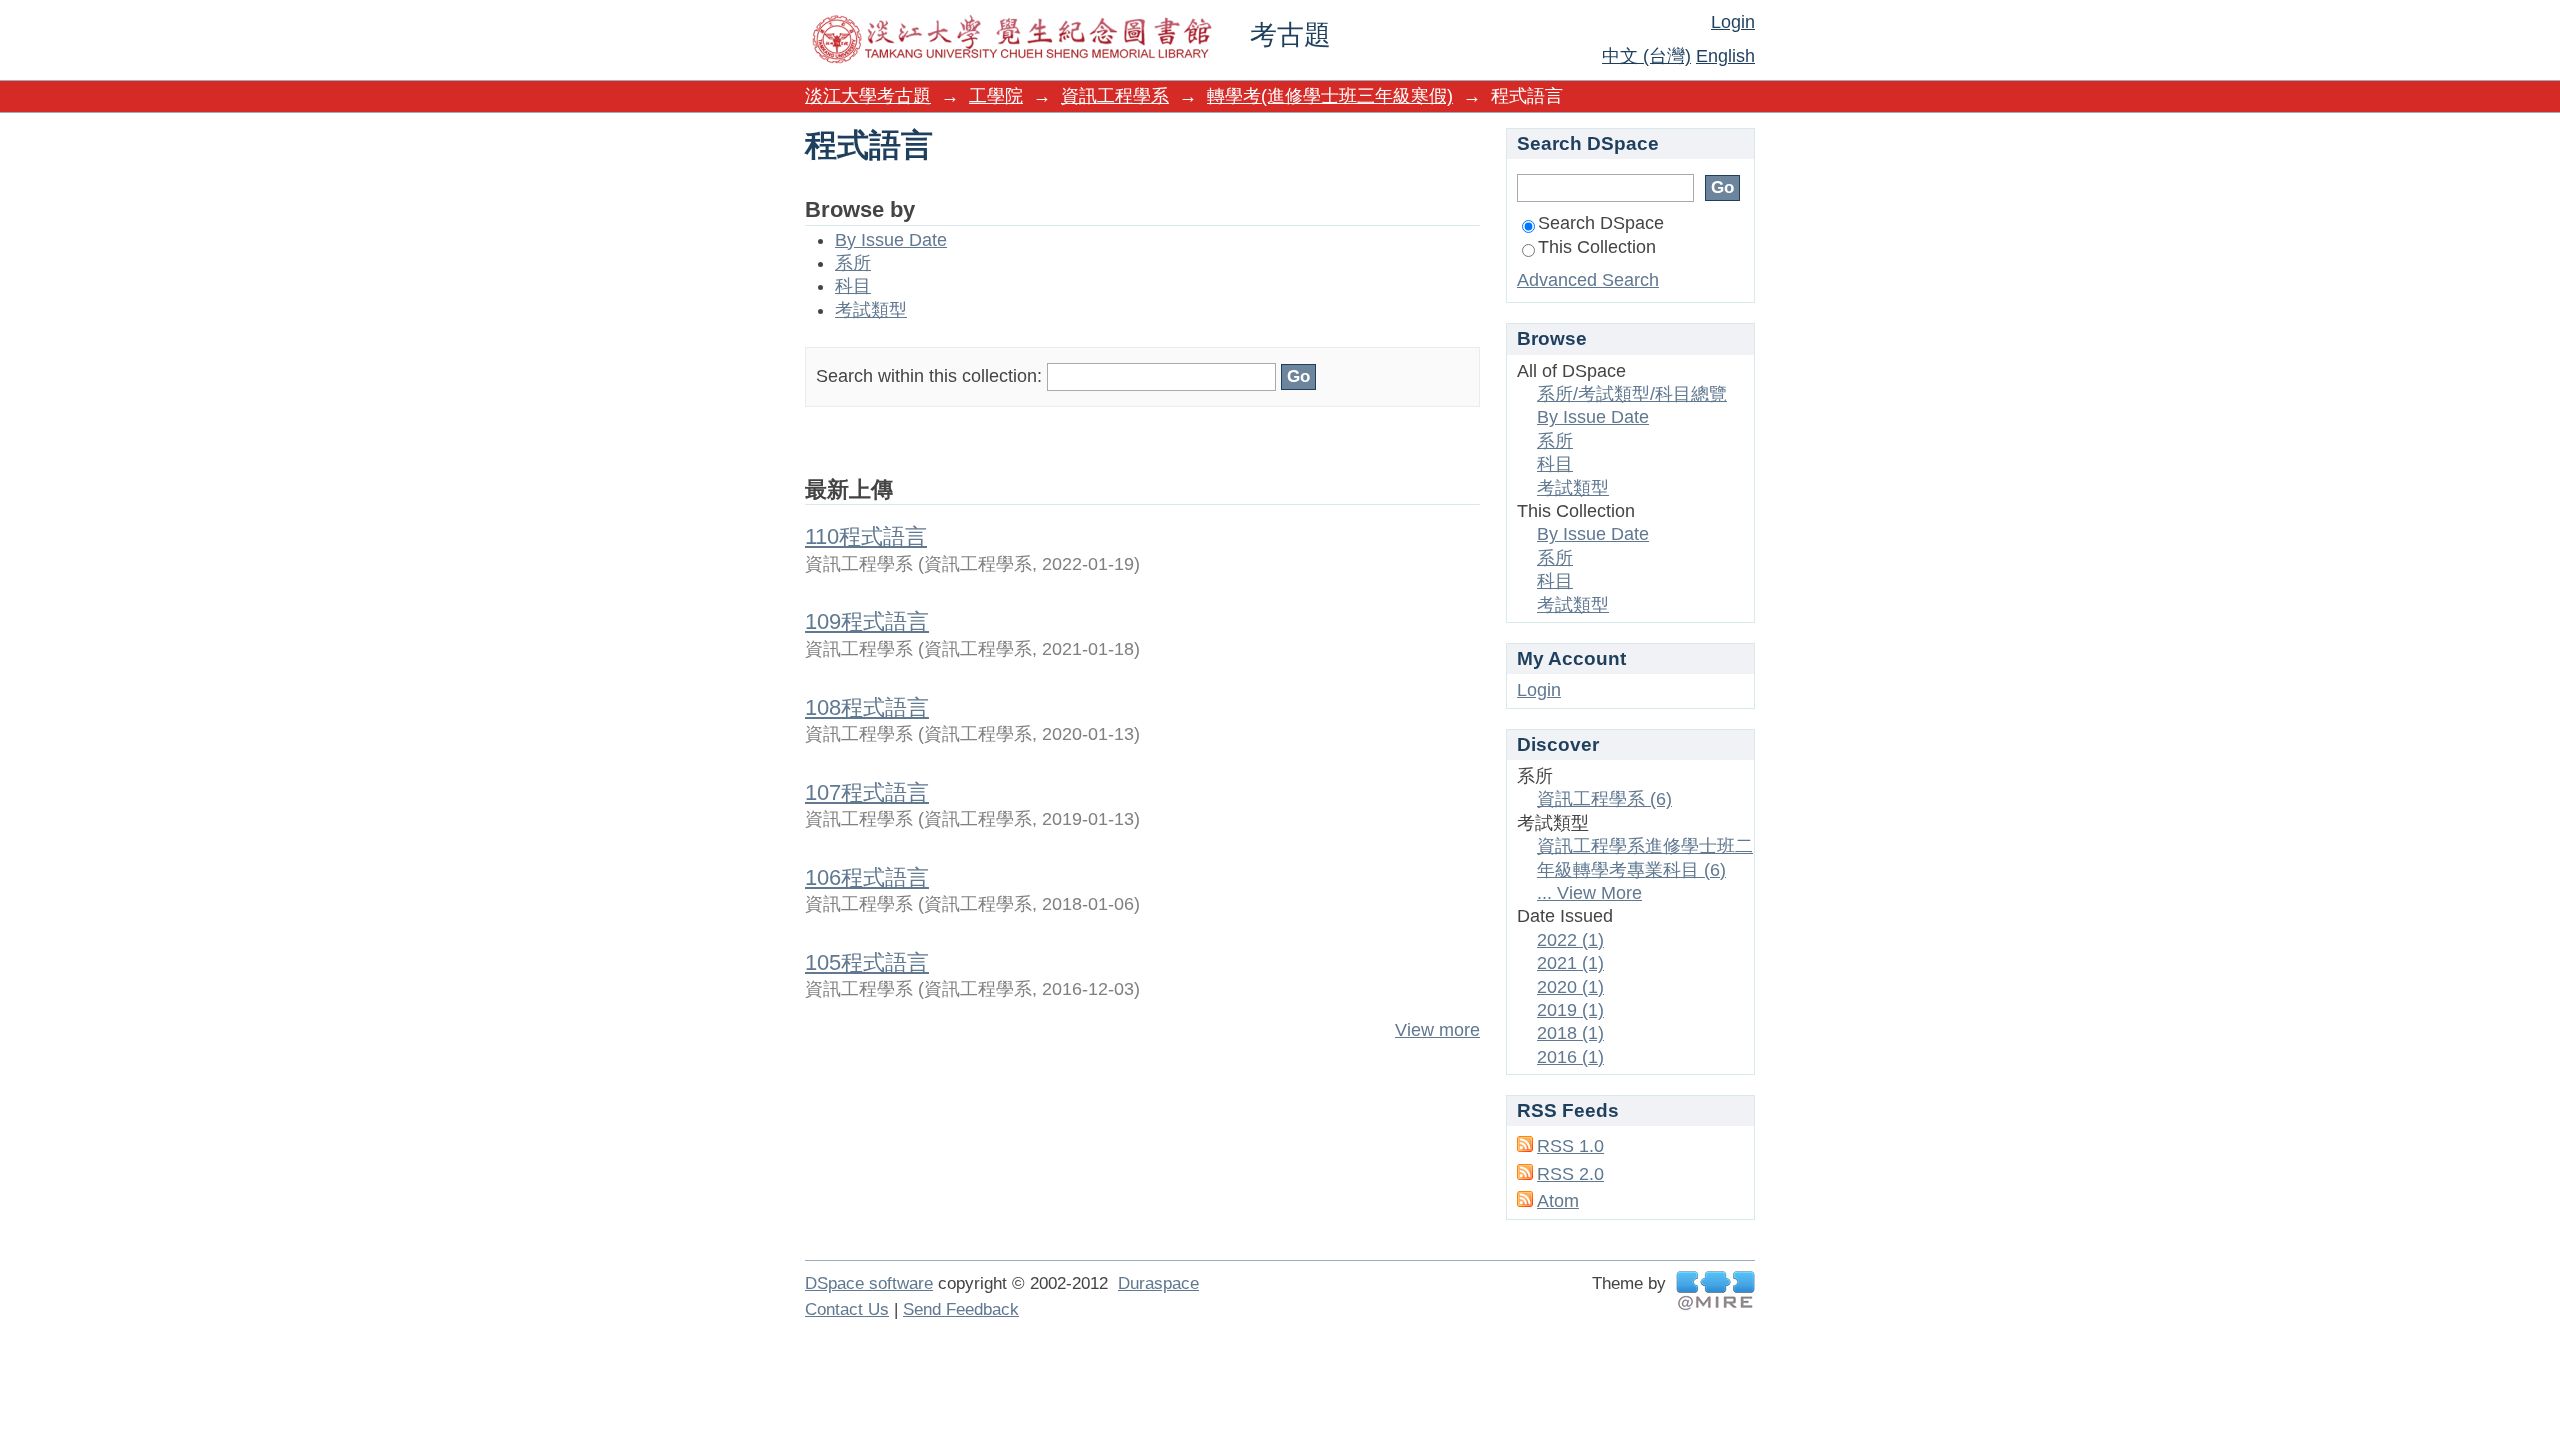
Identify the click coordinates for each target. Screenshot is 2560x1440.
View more (1437, 1030)
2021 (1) (1570, 963)
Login (1733, 22)
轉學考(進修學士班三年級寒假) (1330, 96)
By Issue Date (891, 240)
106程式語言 (867, 877)
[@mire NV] (1715, 1290)
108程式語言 (867, 707)
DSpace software (869, 1283)
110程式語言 (866, 536)
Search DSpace (1601, 223)
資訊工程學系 (1115, 96)
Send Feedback (961, 1309)
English (1725, 56)
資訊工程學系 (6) (1604, 799)
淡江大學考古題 (868, 96)
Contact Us (847, 1309)
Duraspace (1158, 1283)
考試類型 (871, 310)
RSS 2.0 (1570, 1174)
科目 (853, 286)
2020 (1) (1570, 987)
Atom (1558, 1201)
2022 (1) (1570, 940)
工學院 (996, 96)
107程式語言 (867, 792)
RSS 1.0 (1570, 1146)
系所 (853, 263)
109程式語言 (867, 621)
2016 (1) (1570, 1057)
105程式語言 (867, 962)
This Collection (1597, 247)
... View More (1589, 893)
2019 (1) (1570, 1010)
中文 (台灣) (1646, 56)
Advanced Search (1588, 280)
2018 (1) (1570, 1033)
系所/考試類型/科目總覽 (1632, 394)
